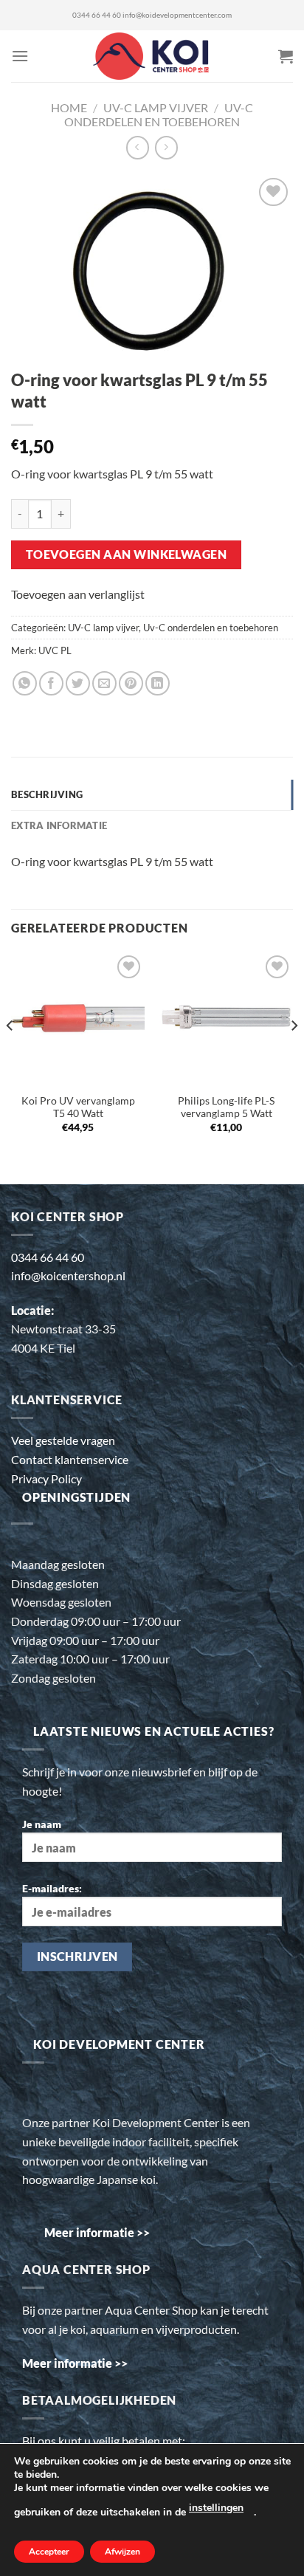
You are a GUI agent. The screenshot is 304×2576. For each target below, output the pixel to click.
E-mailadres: (52, 1888)
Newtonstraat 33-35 (63, 1329)
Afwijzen (122, 2552)
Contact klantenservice (70, 1459)
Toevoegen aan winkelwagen (127, 554)
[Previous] (10, 1055)
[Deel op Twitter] (78, 683)
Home (69, 107)
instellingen (216, 2508)
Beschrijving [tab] (47, 794)
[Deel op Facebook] (51, 683)
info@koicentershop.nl (68, 1275)
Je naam (42, 1824)
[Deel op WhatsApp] (25, 683)
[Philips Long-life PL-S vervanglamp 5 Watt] (226, 1019)
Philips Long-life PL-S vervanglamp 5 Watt (226, 1107)
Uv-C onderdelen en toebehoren (159, 114)
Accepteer (49, 2552)
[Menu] (20, 56)
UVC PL (55, 650)
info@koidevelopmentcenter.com (177, 15)
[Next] (294, 1055)
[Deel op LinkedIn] (158, 683)
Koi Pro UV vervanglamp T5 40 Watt (78, 1107)
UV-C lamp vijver (156, 107)
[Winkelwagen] (286, 56)
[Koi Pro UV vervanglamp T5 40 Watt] (78, 1019)
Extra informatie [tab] (59, 825)
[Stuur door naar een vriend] (104, 683)
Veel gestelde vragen (63, 1440)
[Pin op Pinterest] (131, 683)
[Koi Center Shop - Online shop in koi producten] (152, 56)
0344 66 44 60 (97, 15)
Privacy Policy (46, 1478)
